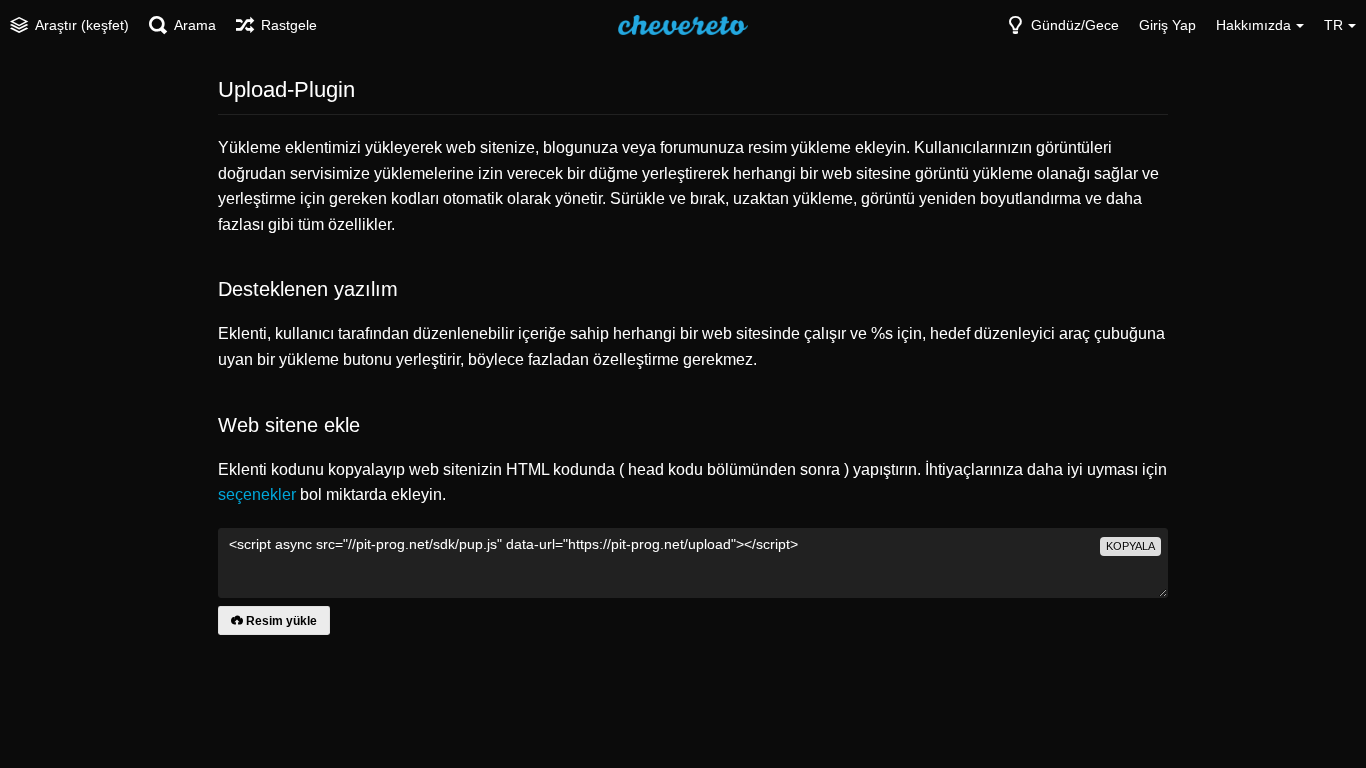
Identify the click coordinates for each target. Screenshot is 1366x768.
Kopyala (1130, 546)
